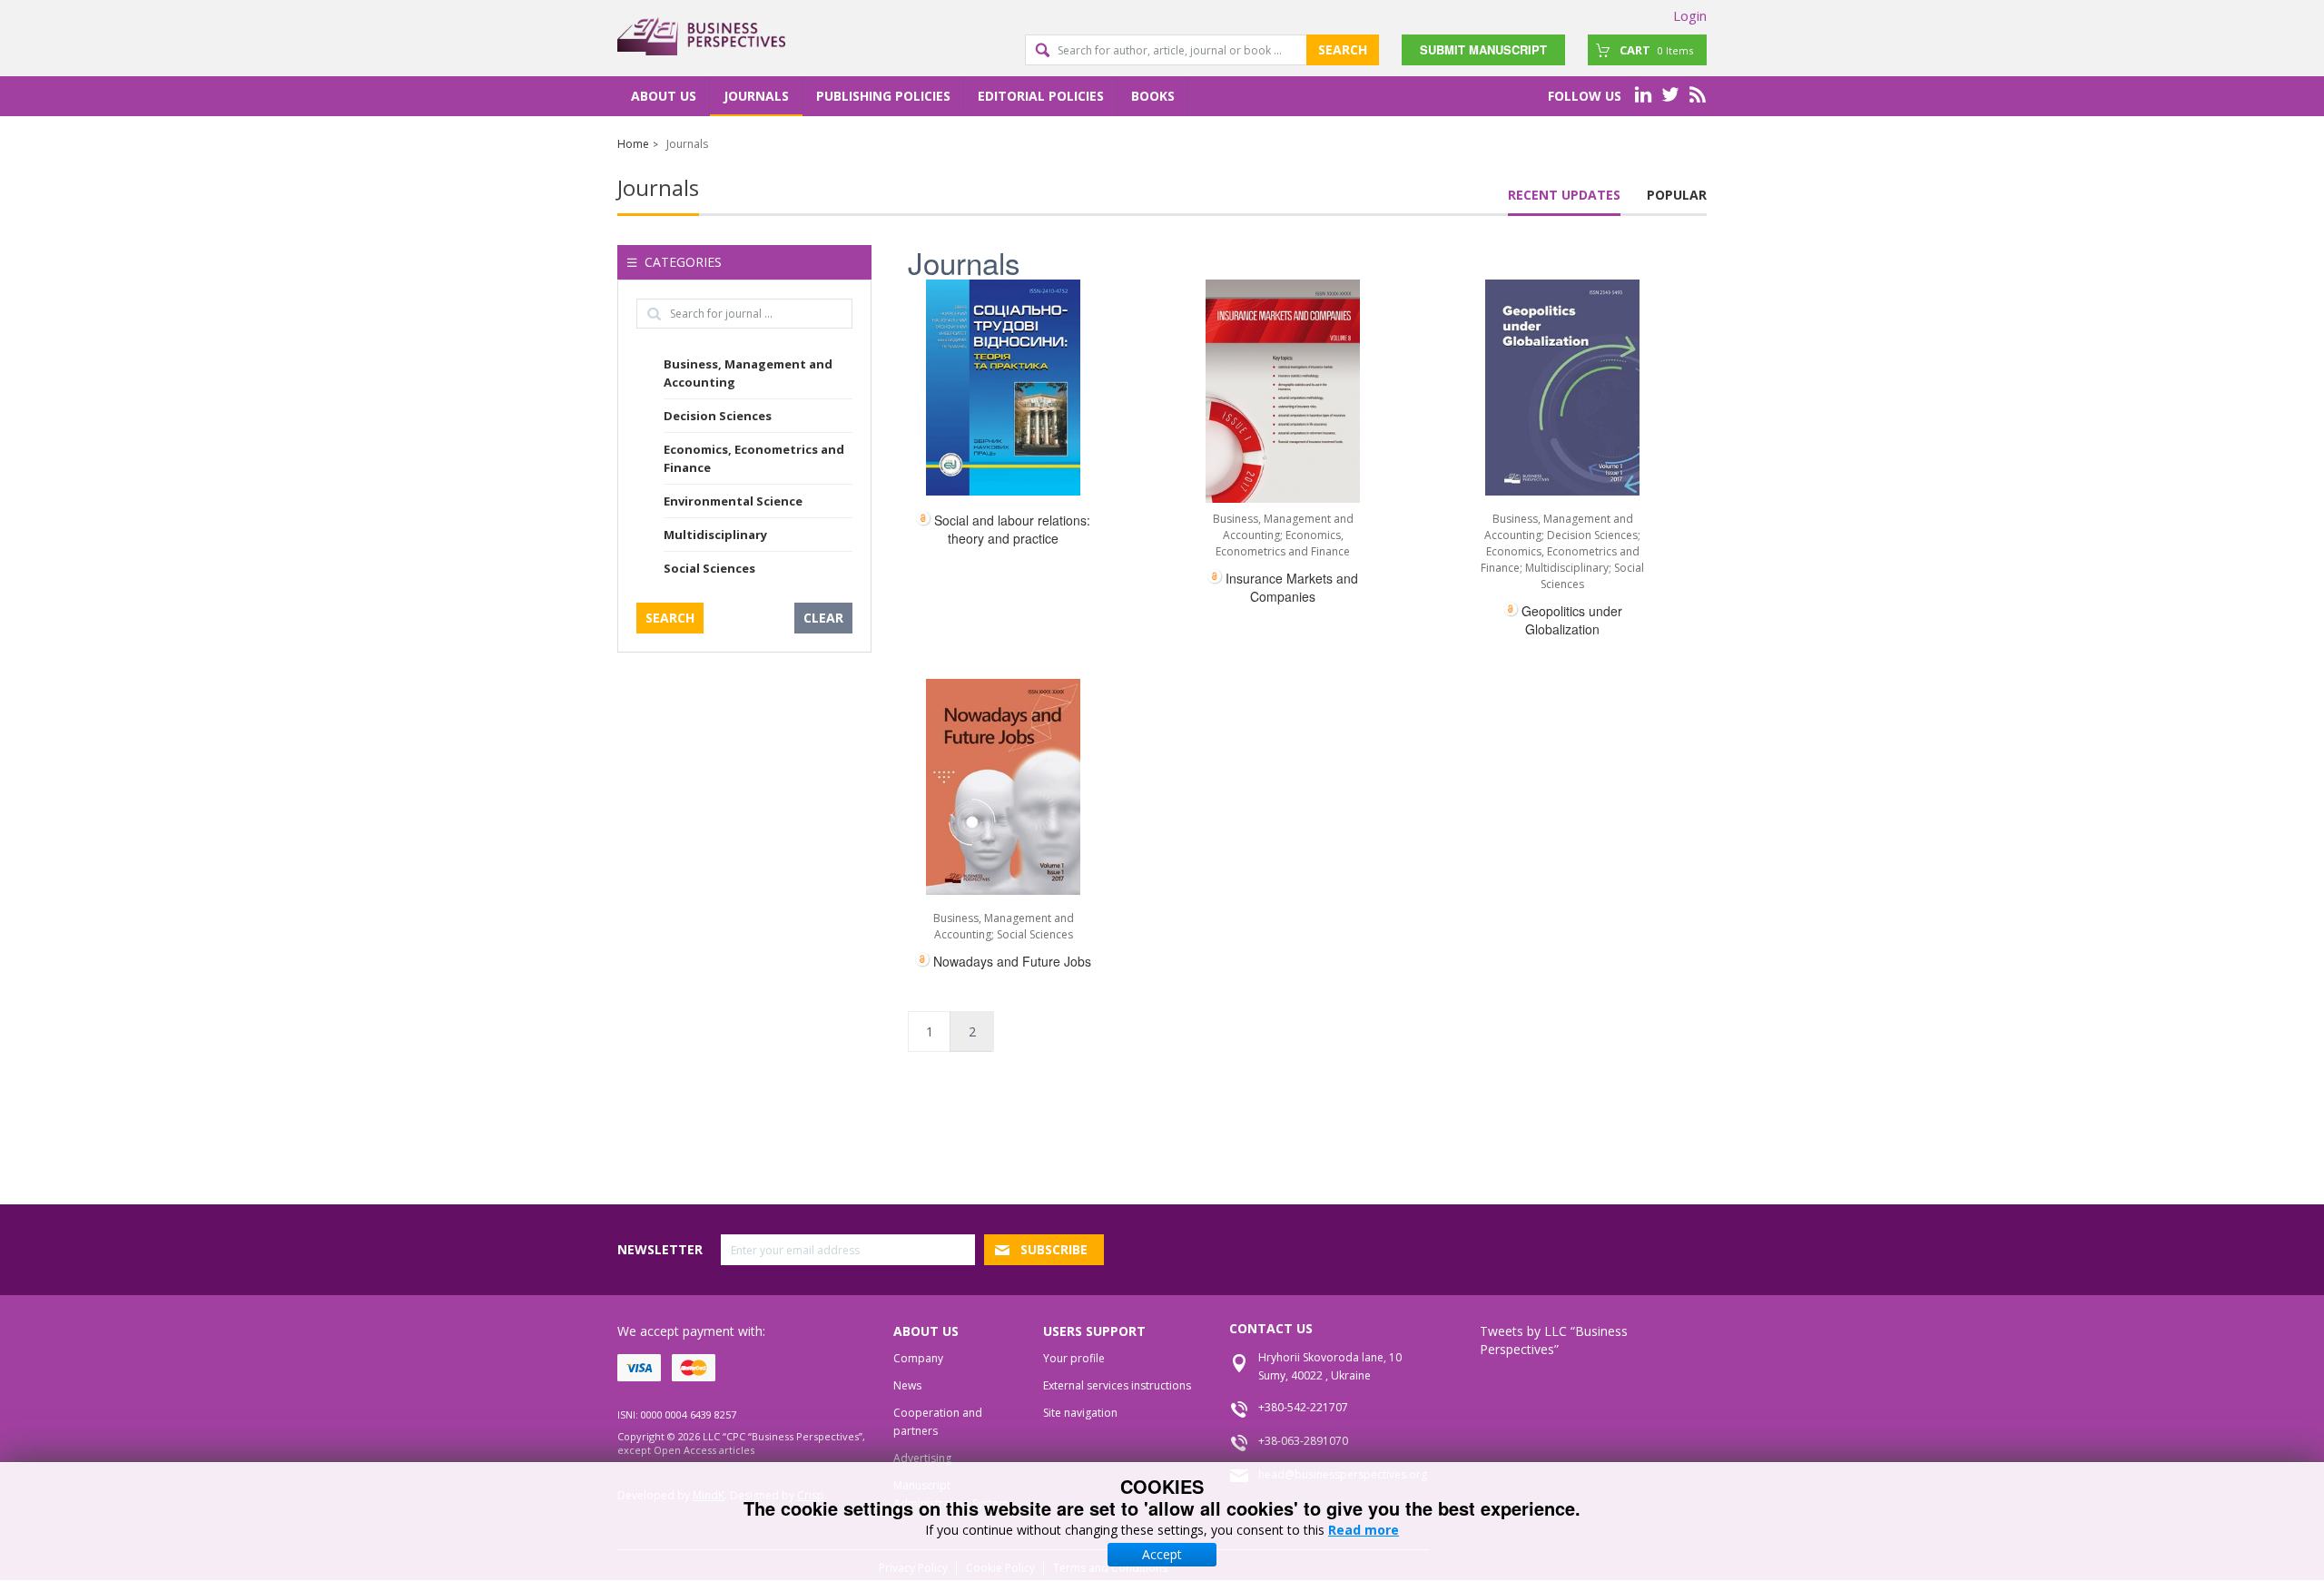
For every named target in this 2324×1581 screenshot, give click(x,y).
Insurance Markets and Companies (1292, 587)
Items (1656, 50)
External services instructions (1117, 1385)
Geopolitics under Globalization (1572, 620)
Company (918, 1358)
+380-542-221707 (1303, 1407)
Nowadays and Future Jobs (1012, 961)
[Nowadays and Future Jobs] (1003, 787)
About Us (664, 96)
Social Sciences (709, 568)
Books (1153, 96)
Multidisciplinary (715, 535)
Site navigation (1080, 1413)
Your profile (1074, 1358)
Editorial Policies (1041, 96)
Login (1690, 15)
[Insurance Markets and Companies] (1283, 391)
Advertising (922, 1458)
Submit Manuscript (1483, 49)
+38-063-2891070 (1303, 1441)
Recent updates (1564, 195)
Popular (1677, 195)
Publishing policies (883, 96)
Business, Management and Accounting (748, 373)
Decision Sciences (718, 416)
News (907, 1385)
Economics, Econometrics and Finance (754, 458)
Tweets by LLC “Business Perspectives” (1554, 1340)
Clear (823, 618)
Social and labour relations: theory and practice (1012, 529)
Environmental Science (733, 501)
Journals (756, 96)
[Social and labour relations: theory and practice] (1003, 388)
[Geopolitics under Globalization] (1562, 388)
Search (1343, 49)
